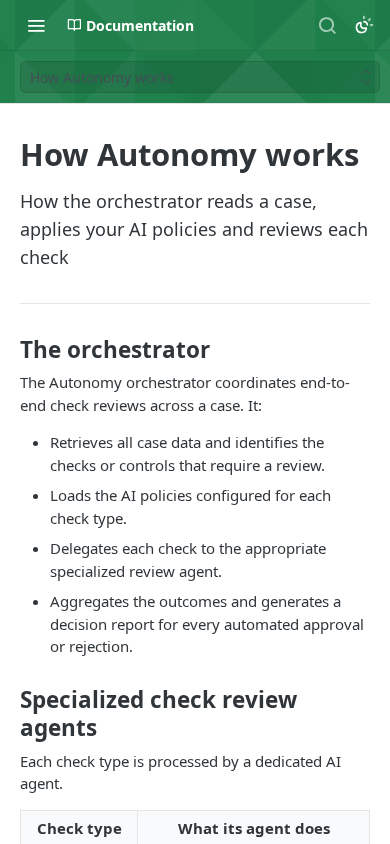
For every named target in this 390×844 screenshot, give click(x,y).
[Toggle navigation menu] (36, 25)
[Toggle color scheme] (364, 25)
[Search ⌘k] (327, 25)
